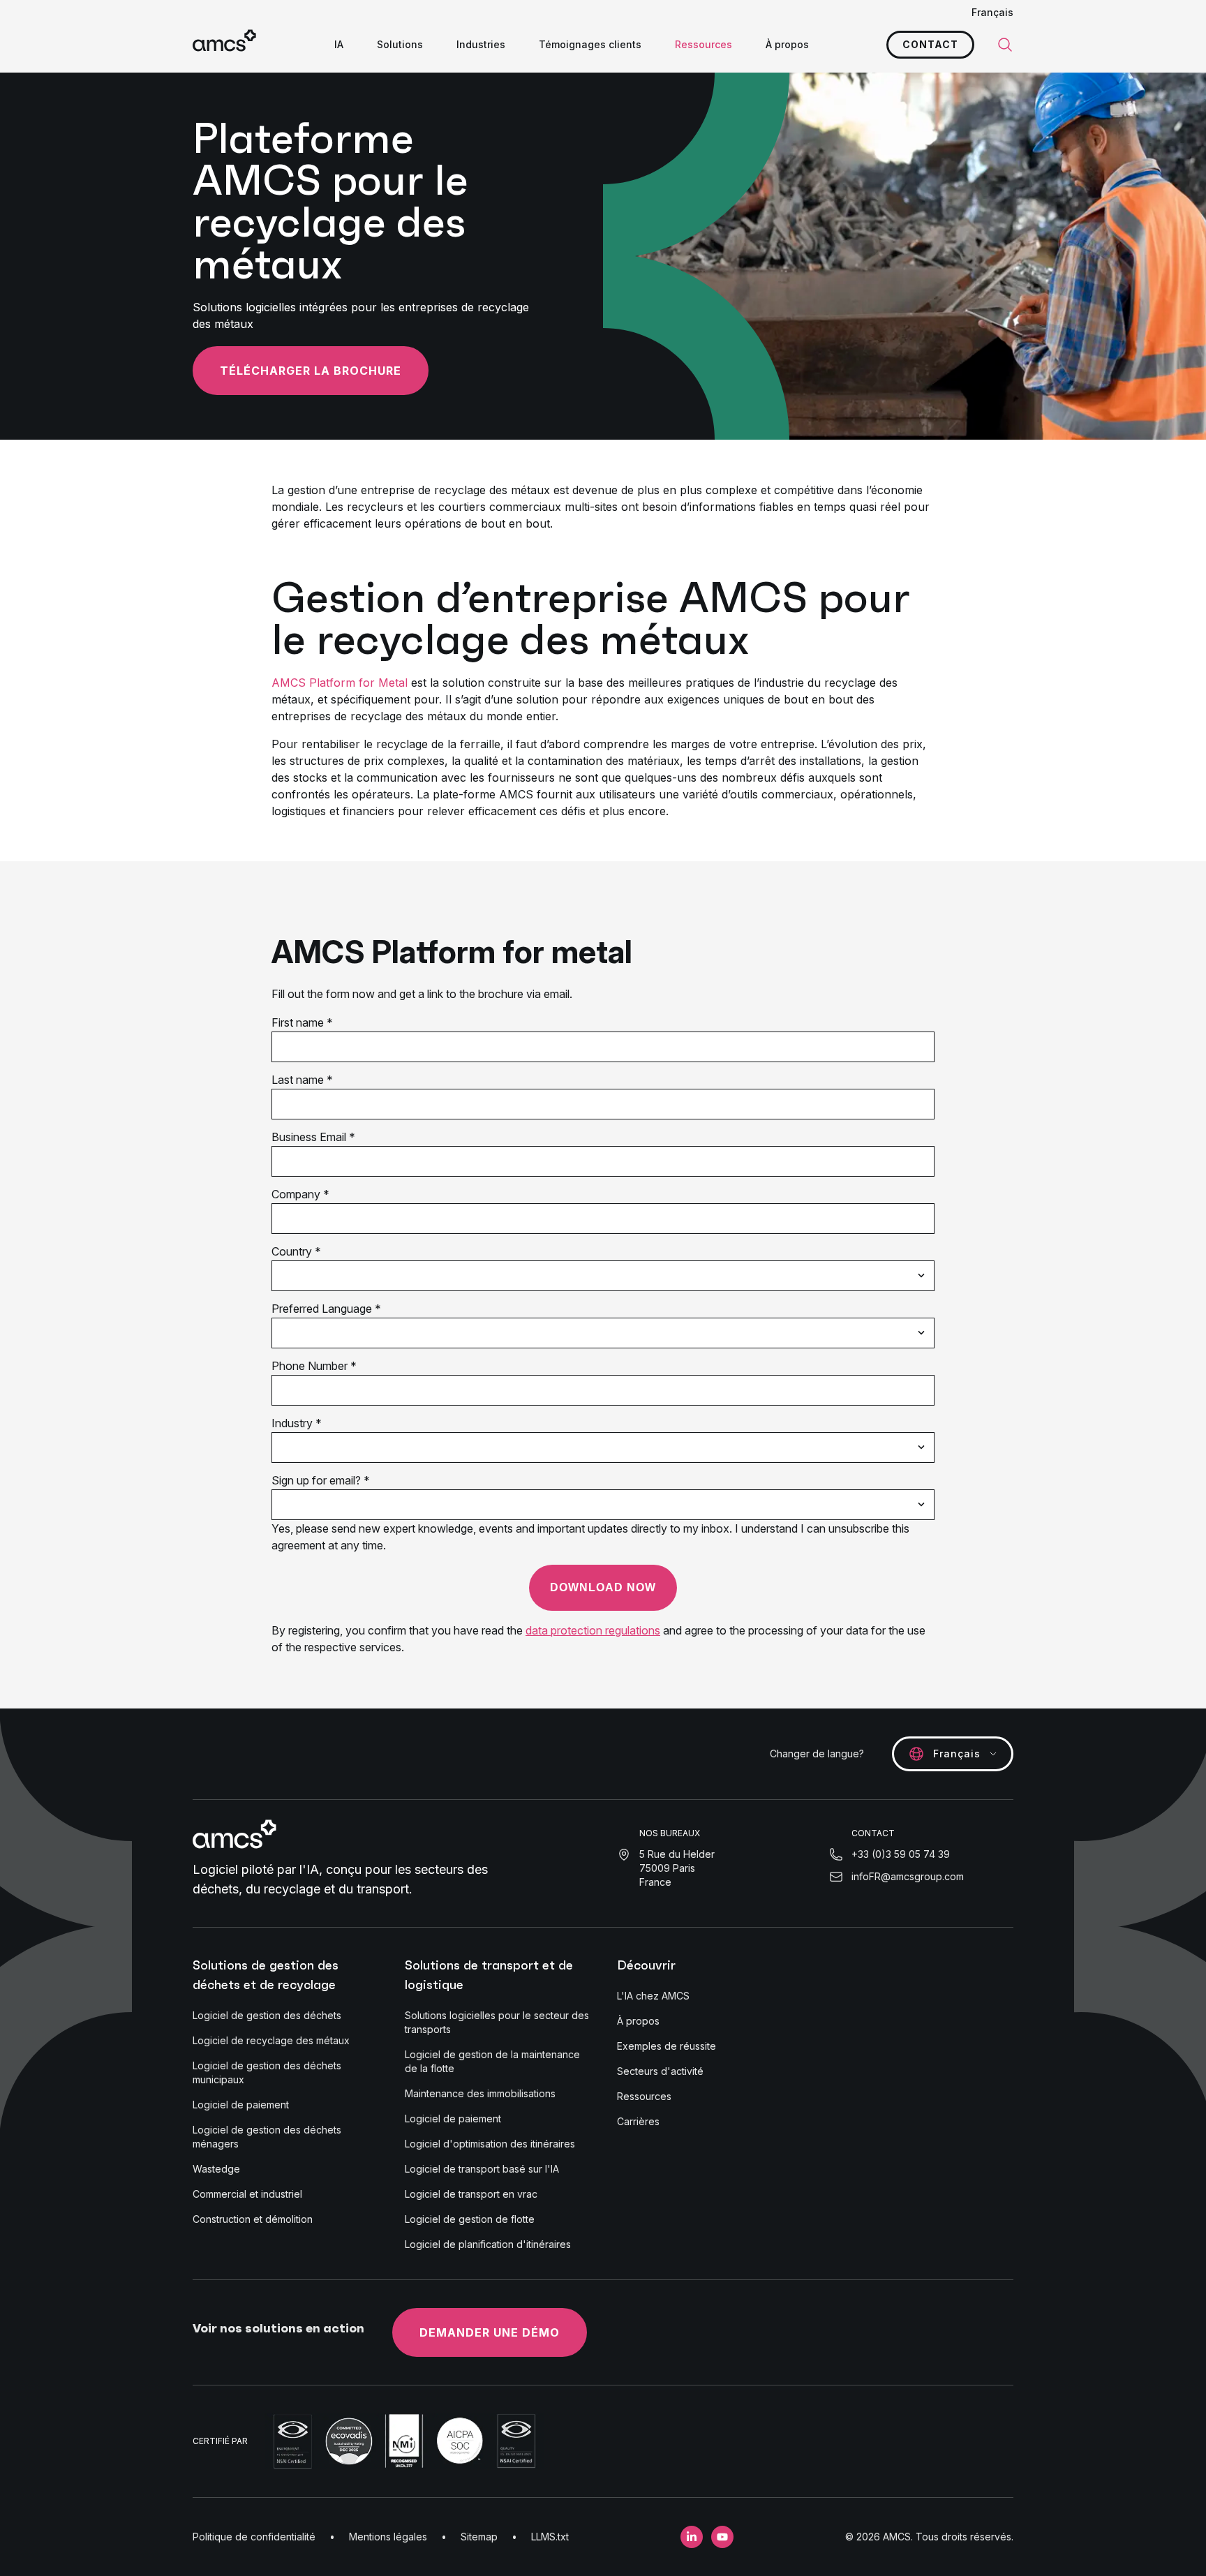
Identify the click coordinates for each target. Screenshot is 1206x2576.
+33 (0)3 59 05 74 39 (901, 1854)
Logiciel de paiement (241, 2105)
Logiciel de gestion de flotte (470, 2219)
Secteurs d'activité (660, 2071)
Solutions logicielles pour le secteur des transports (497, 2022)
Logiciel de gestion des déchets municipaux (267, 2072)
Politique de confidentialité (254, 2537)
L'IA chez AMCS (653, 1996)
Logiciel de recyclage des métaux (271, 2040)
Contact (930, 44)
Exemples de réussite (667, 2046)
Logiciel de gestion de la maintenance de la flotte (492, 2061)
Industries (481, 44)
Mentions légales (388, 2537)
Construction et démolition (253, 2219)
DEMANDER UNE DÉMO (490, 2332)
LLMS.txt (550, 2537)
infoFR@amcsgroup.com (908, 1876)
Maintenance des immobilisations (480, 2093)
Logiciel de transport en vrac (471, 2194)
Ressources (703, 44)
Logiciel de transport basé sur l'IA (482, 2169)
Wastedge (216, 2169)
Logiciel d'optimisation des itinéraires (490, 2144)
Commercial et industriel (247, 2194)
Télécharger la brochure (311, 371)
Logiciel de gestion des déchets (267, 2015)
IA (339, 44)
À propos (787, 44)
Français (992, 12)
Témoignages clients (590, 44)
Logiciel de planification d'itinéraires (488, 2244)
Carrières (638, 2121)
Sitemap (479, 2537)
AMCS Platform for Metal (340, 683)
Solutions (400, 44)
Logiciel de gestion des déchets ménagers (267, 2137)
